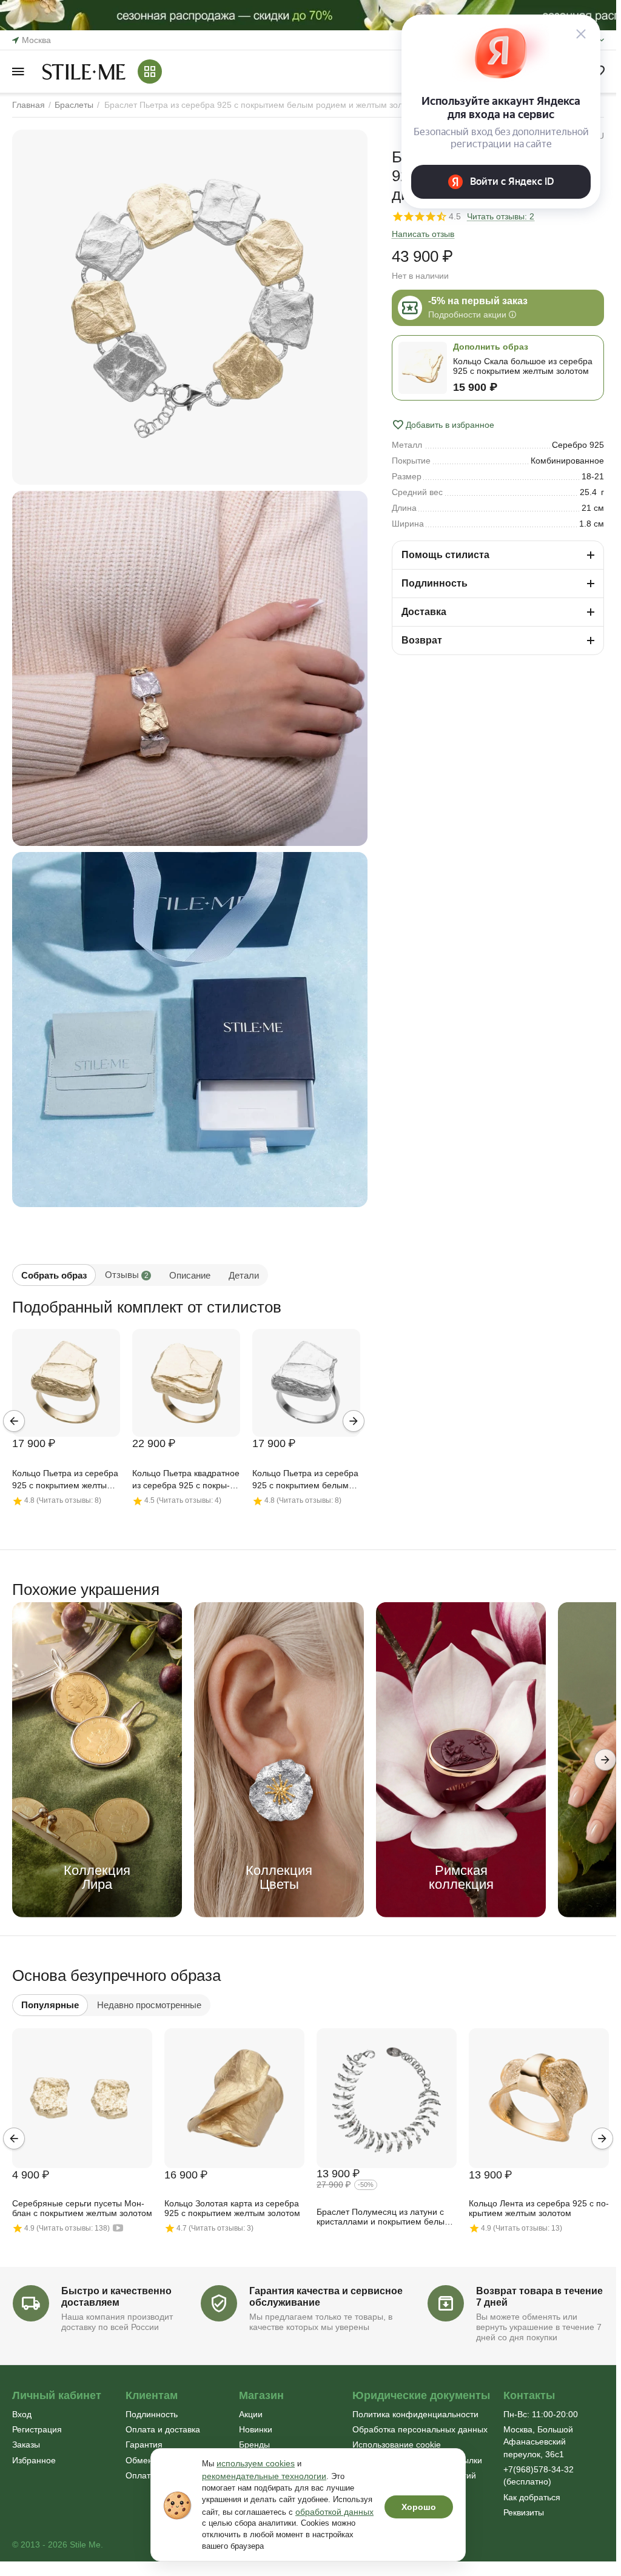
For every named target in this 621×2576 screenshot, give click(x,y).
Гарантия (144, 2445)
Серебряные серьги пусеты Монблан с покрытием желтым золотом (82, 2208)
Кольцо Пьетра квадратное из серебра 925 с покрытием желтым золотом (186, 1480)
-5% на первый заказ (478, 301)
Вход (22, 2414)
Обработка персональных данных (420, 2429)
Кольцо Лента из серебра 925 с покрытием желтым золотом (539, 2208)
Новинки (256, 2429)
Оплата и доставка (163, 2429)
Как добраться (532, 2497)
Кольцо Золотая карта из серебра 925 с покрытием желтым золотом (232, 2208)
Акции (251, 2414)
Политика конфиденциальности (415, 2414)
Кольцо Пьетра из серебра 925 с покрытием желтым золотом (65, 1480)
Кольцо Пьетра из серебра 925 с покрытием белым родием (305, 1480)
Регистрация (37, 2429)
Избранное (34, 2460)
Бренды (254, 2445)
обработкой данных (334, 2512)
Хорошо (419, 2507)
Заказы (26, 2445)
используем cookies (256, 2463)
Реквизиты (524, 2512)
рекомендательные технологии (264, 2476)
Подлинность (152, 2414)
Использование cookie (397, 2445)
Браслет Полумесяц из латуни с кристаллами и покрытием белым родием (384, 2217)
